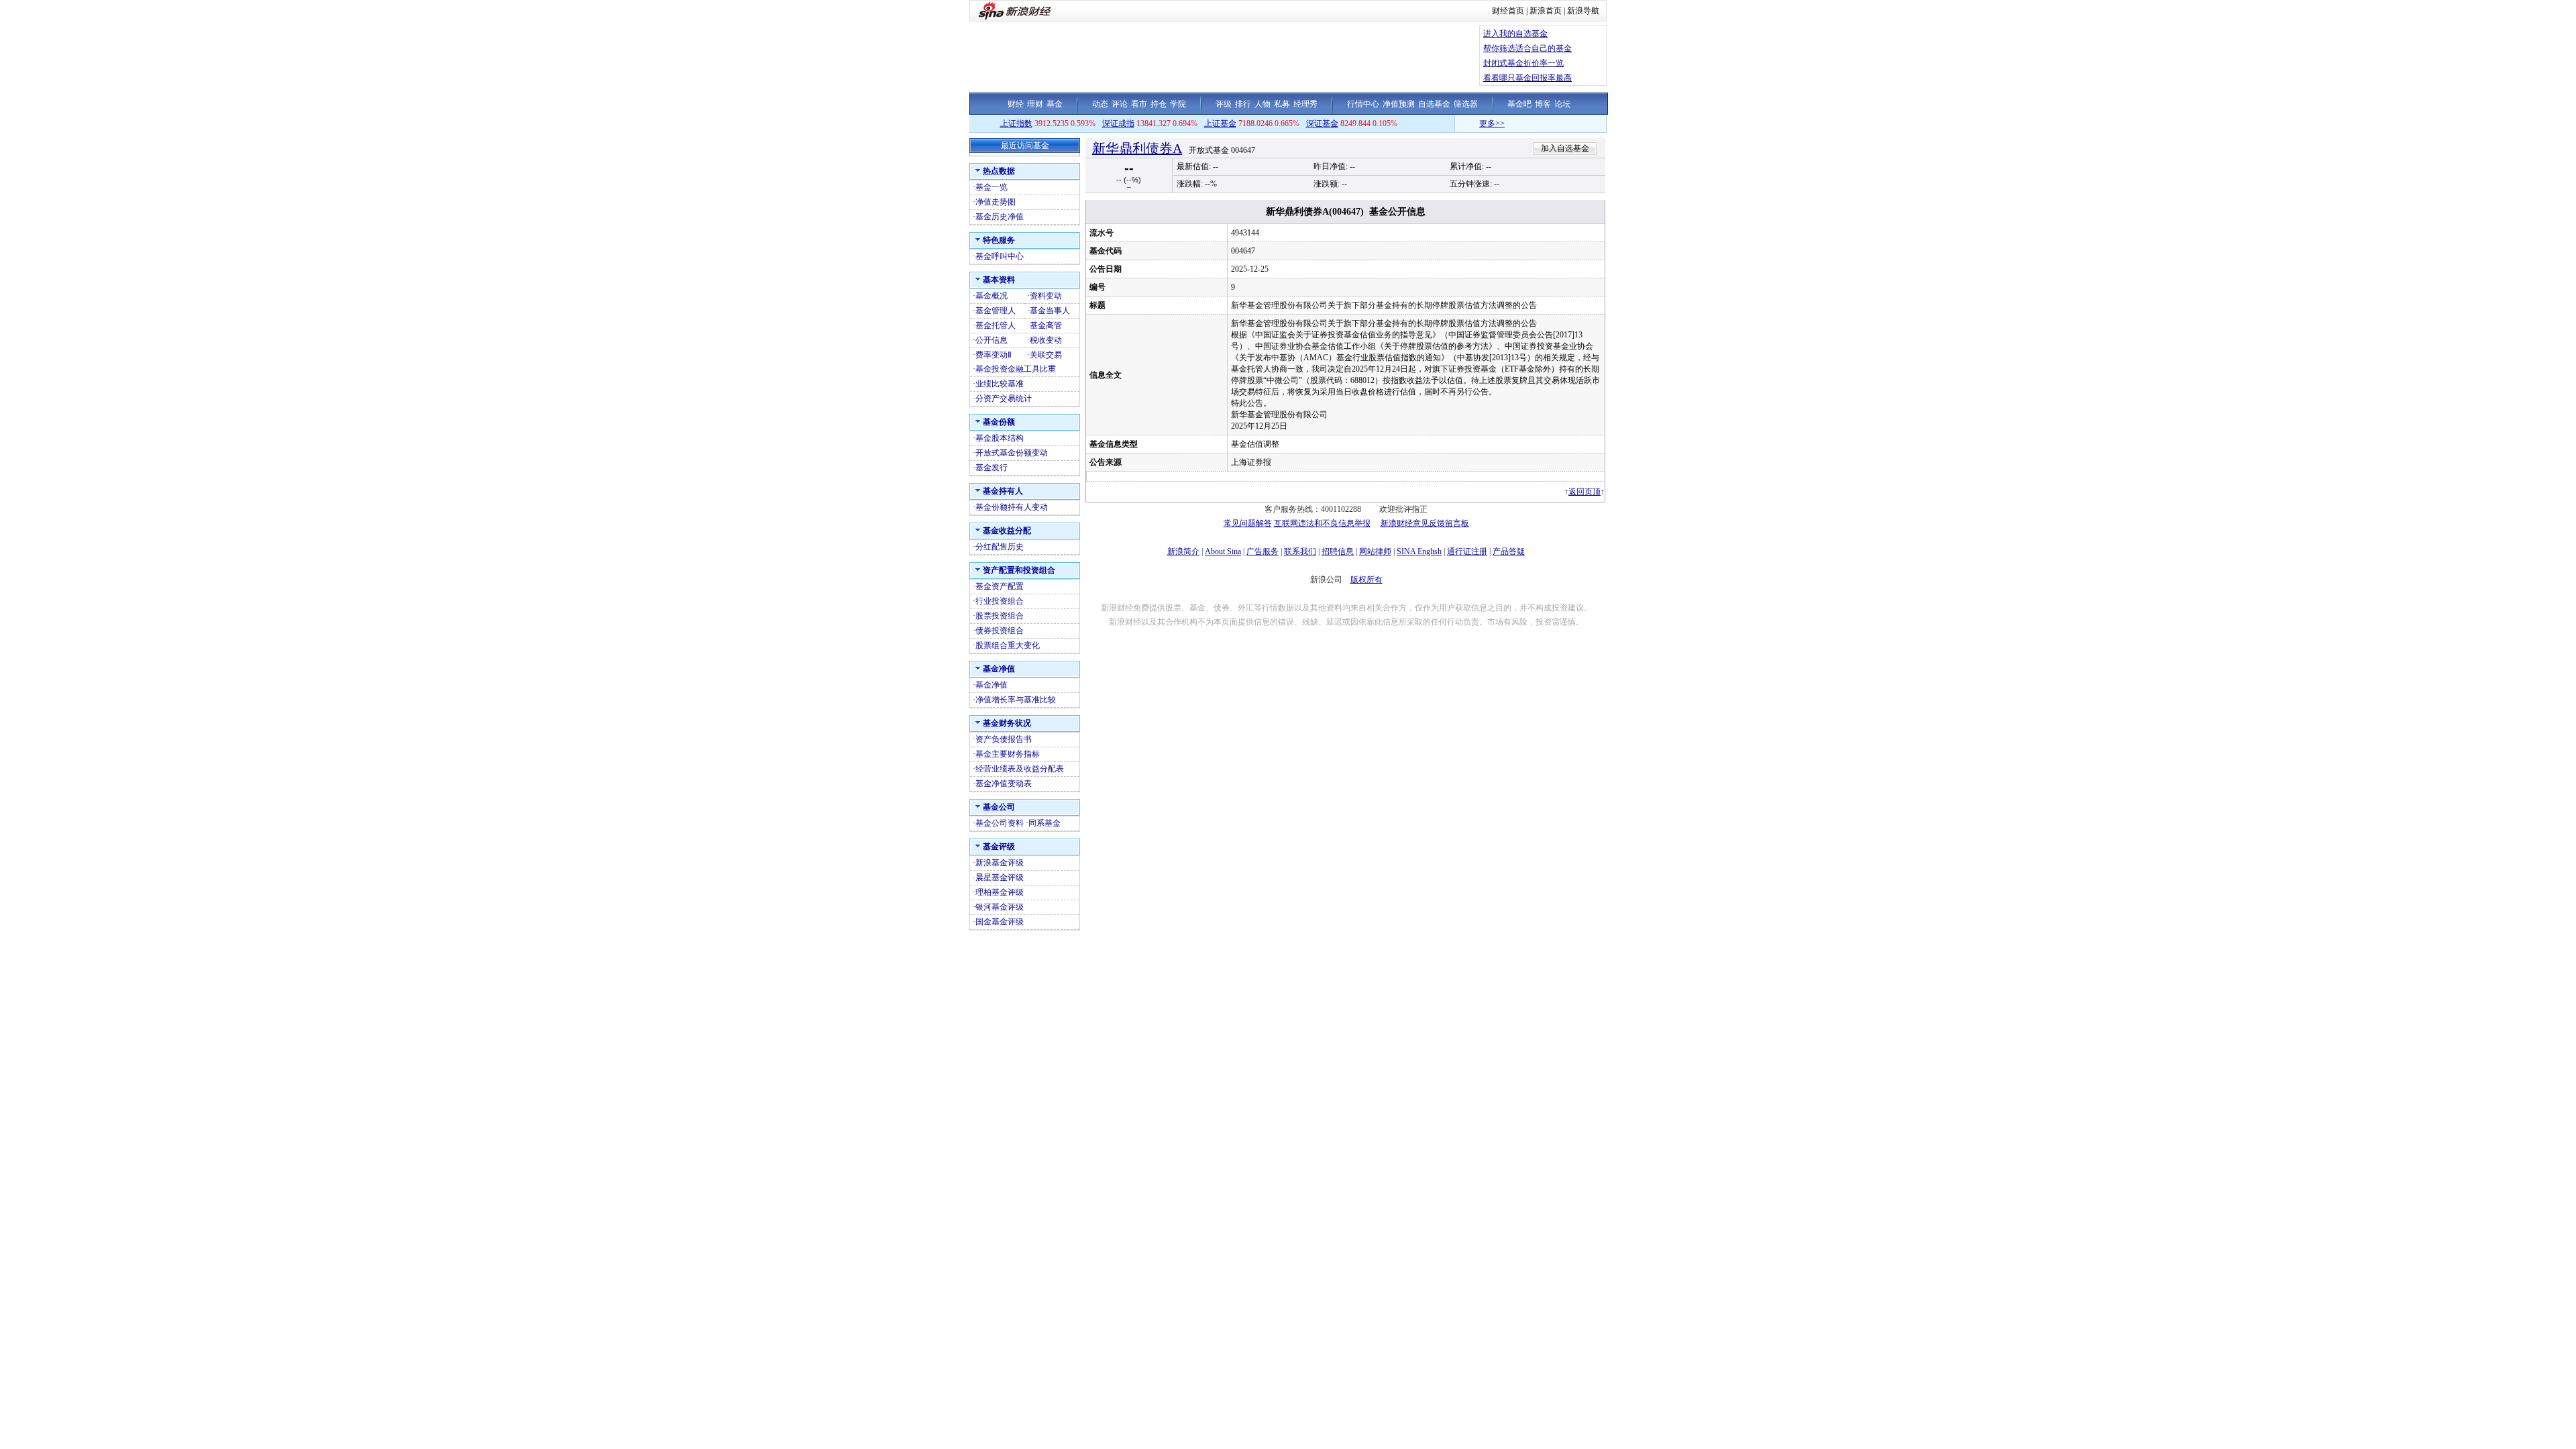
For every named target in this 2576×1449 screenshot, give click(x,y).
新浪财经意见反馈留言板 (1425, 523)
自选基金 (1434, 104)
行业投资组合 (1000, 601)
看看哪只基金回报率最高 (1527, 78)
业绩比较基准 (1000, 384)
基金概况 (991, 296)
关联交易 (1046, 355)
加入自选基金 (1565, 148)
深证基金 (1322, 123)
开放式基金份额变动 (1012, 453)
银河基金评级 (1000, 907)
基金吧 (1519, 104)
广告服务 (1263, 551)
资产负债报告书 (1004, 739)
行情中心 (1363, 104)
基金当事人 (1050, 311)
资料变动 (1046, 296)
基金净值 (991, 685)
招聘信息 (1338, 551)
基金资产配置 (1000, 586)
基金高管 (1046, 325)
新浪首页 (1546, 11)
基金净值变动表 (1004, 784)
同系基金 (1044, 823)
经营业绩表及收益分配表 (1020, 769)
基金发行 (991, 468)
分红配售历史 (1000, 547)
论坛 (1562, 104)
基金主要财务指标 (1008, 754)
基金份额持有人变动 (1012, 507)
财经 (1016, 104)
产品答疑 (1509, 551)
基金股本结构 (1000, 438)
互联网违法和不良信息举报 (1322, 523)
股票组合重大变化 (1008, 645)
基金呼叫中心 (1000, 256)
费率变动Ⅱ (994, 355)
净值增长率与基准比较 (1016, 700)
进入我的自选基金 (1515, 34)
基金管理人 (996, 311)
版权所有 (1366, 580)
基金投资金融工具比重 (1016, 369)
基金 (1055, 104)
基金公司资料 (1000, 823)
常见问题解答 (1248, 523)
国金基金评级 (1000, 922)
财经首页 (1508, 11)
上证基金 (1220, 123)
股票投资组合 (1000, 616)
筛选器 (1466, 104)
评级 (1224, 104)
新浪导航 (1583, 11)
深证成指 (1118, 123)
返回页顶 (1585, 492)
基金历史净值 (1000, 217)
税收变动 (1046, 340)
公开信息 (991, 340)
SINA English (1419, 551)
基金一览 (991, 187)
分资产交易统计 (1004, 398)
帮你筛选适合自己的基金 (1527, 48)
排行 (1243, 104)
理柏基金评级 (1000, 892)
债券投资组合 (1000, 631)
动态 (1100, 104)
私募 (1282, 104)
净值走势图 (996, 202)
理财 (1035, 104)
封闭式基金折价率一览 (1523, 63)
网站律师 (1375, 551)
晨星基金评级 (1000, 877)
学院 (1178, 104)
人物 (1263, 104)
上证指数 (1016, 123)
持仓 (1159, 104)
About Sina (1223, 551)
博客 (1543, 104)
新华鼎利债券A (1137, 148)
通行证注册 (1467, 551)
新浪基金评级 (1000, 863)
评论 (1120, 104)
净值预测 (1399, 104)
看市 (1139, 104)
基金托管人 (996, 325)
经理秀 (1305, 104)
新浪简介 (1183, 551)
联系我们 (1300, 551)
